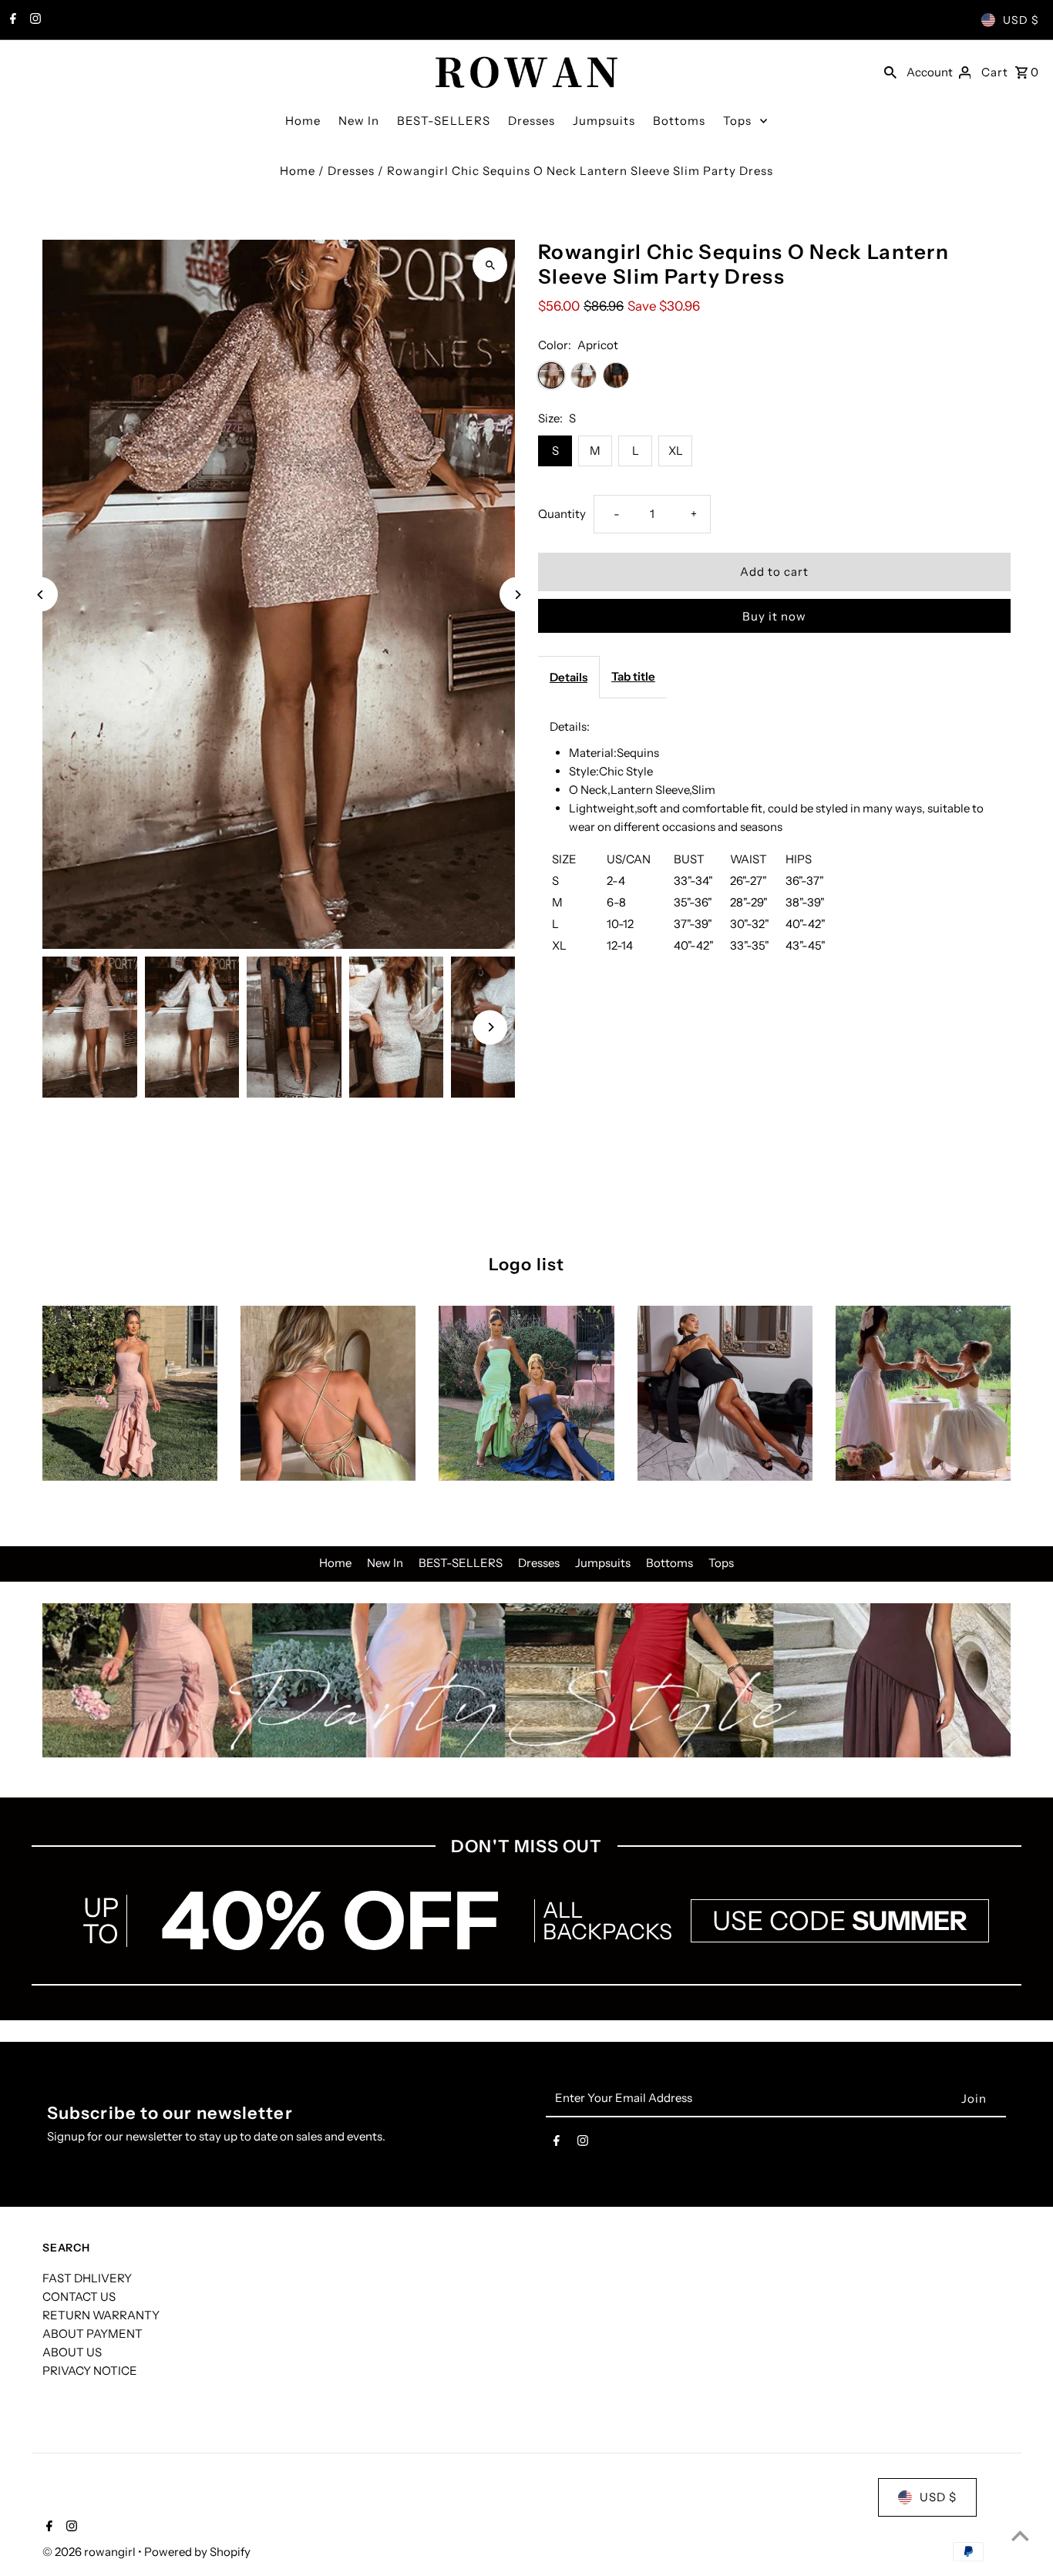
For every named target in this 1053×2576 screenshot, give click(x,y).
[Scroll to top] (1020, 2536)
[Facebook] (11, 20)
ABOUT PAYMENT (93, 2334)
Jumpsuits (604, 121)
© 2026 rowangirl (90, 2552)
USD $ (1021, 20)
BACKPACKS (607, 1932)
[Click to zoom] (490, 265)
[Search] (890, 71)
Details (569, 677)
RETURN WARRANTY (101, 2315)
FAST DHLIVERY (87, 2278)
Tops (737, 121)
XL (676, 451)
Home (303, 121)
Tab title (633, 676)
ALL (563, 1910)
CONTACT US (79, 2297)
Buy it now (774, 616)
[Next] (517, 595)
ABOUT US (72, 2352)
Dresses (532, 121)
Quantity (562, 514)
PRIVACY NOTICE (90, 2371)
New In (359, 121)
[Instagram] (34, 20)
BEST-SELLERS (444, 121)
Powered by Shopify (197, 2552)
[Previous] (40, 595)
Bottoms (679, 121)
